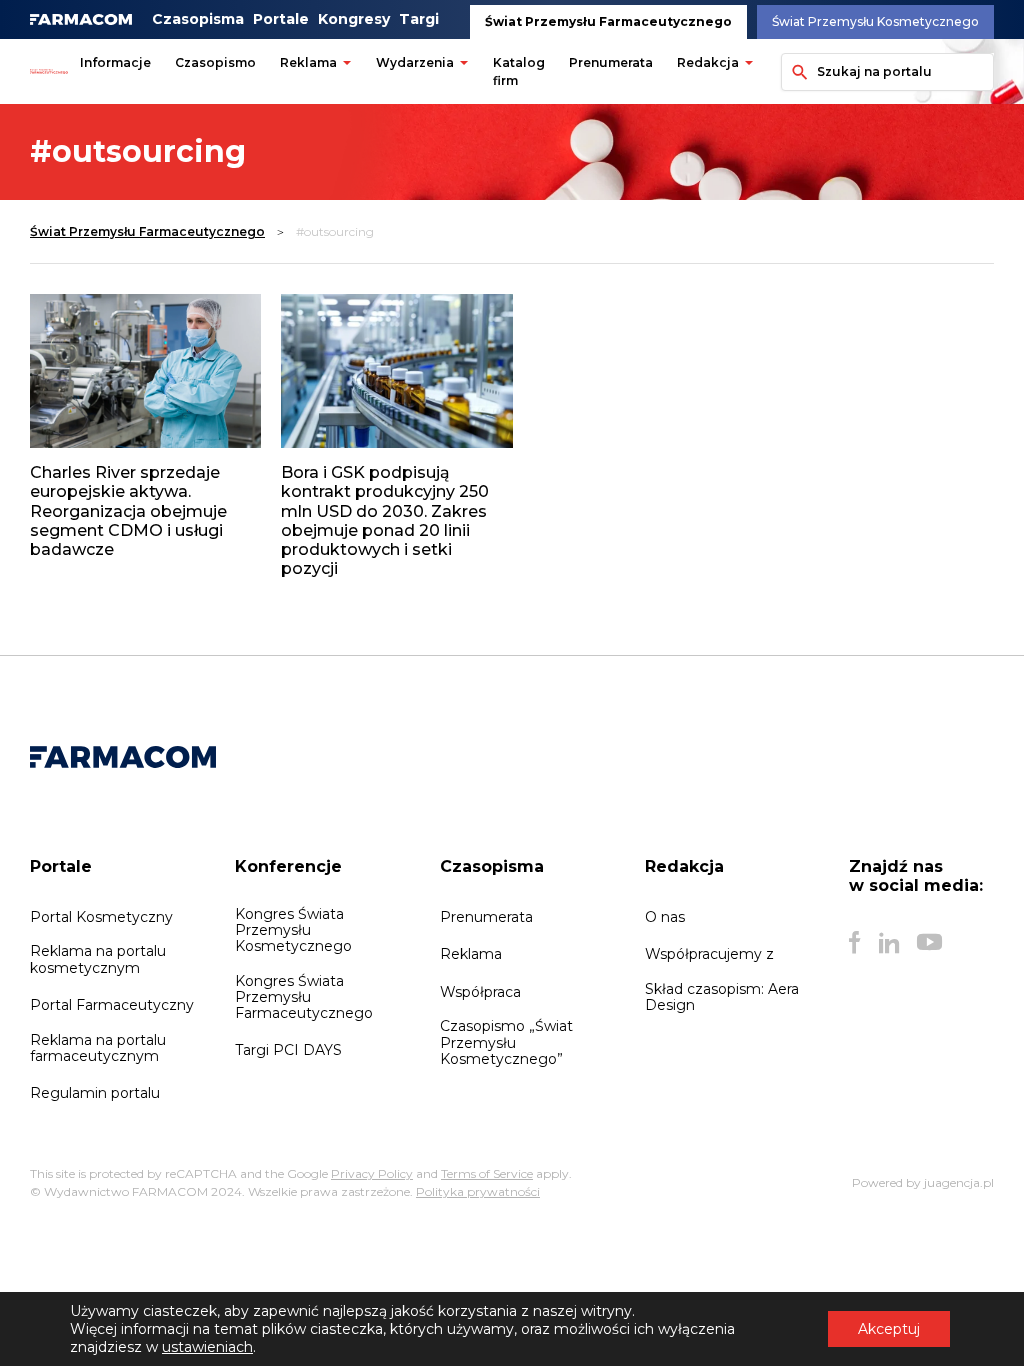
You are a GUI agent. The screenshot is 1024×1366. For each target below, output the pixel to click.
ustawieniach (207, 1347)
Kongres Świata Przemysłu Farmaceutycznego (304, 997)
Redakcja (708, 62)
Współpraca (480, 992)
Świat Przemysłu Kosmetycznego (875, 21)
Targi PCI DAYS (288, 1050)
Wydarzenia (415, 62)
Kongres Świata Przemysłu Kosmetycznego (293, 930)
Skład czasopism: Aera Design (722, 997)
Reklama (308, 62)
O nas (665, 917)
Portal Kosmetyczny (101, 917)
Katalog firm (519, 71)
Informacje (115, 62)
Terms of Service (487, 1173)
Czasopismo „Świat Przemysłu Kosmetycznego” (506, 1042)
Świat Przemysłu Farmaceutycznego (608, 21)
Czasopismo (215, 62)
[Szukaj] (796, 72)
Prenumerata (611, 62)
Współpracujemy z (709, 954)
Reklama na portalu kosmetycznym (98, 959)
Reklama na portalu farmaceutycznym (98, 1048)
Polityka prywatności (478, 1191)
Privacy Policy (372, 1173)
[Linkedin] (889, 942)
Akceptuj (889, 1329)
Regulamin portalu (95, 1093)
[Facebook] (855, 942)
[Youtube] (929, 942)
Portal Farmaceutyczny (112, 1005)
